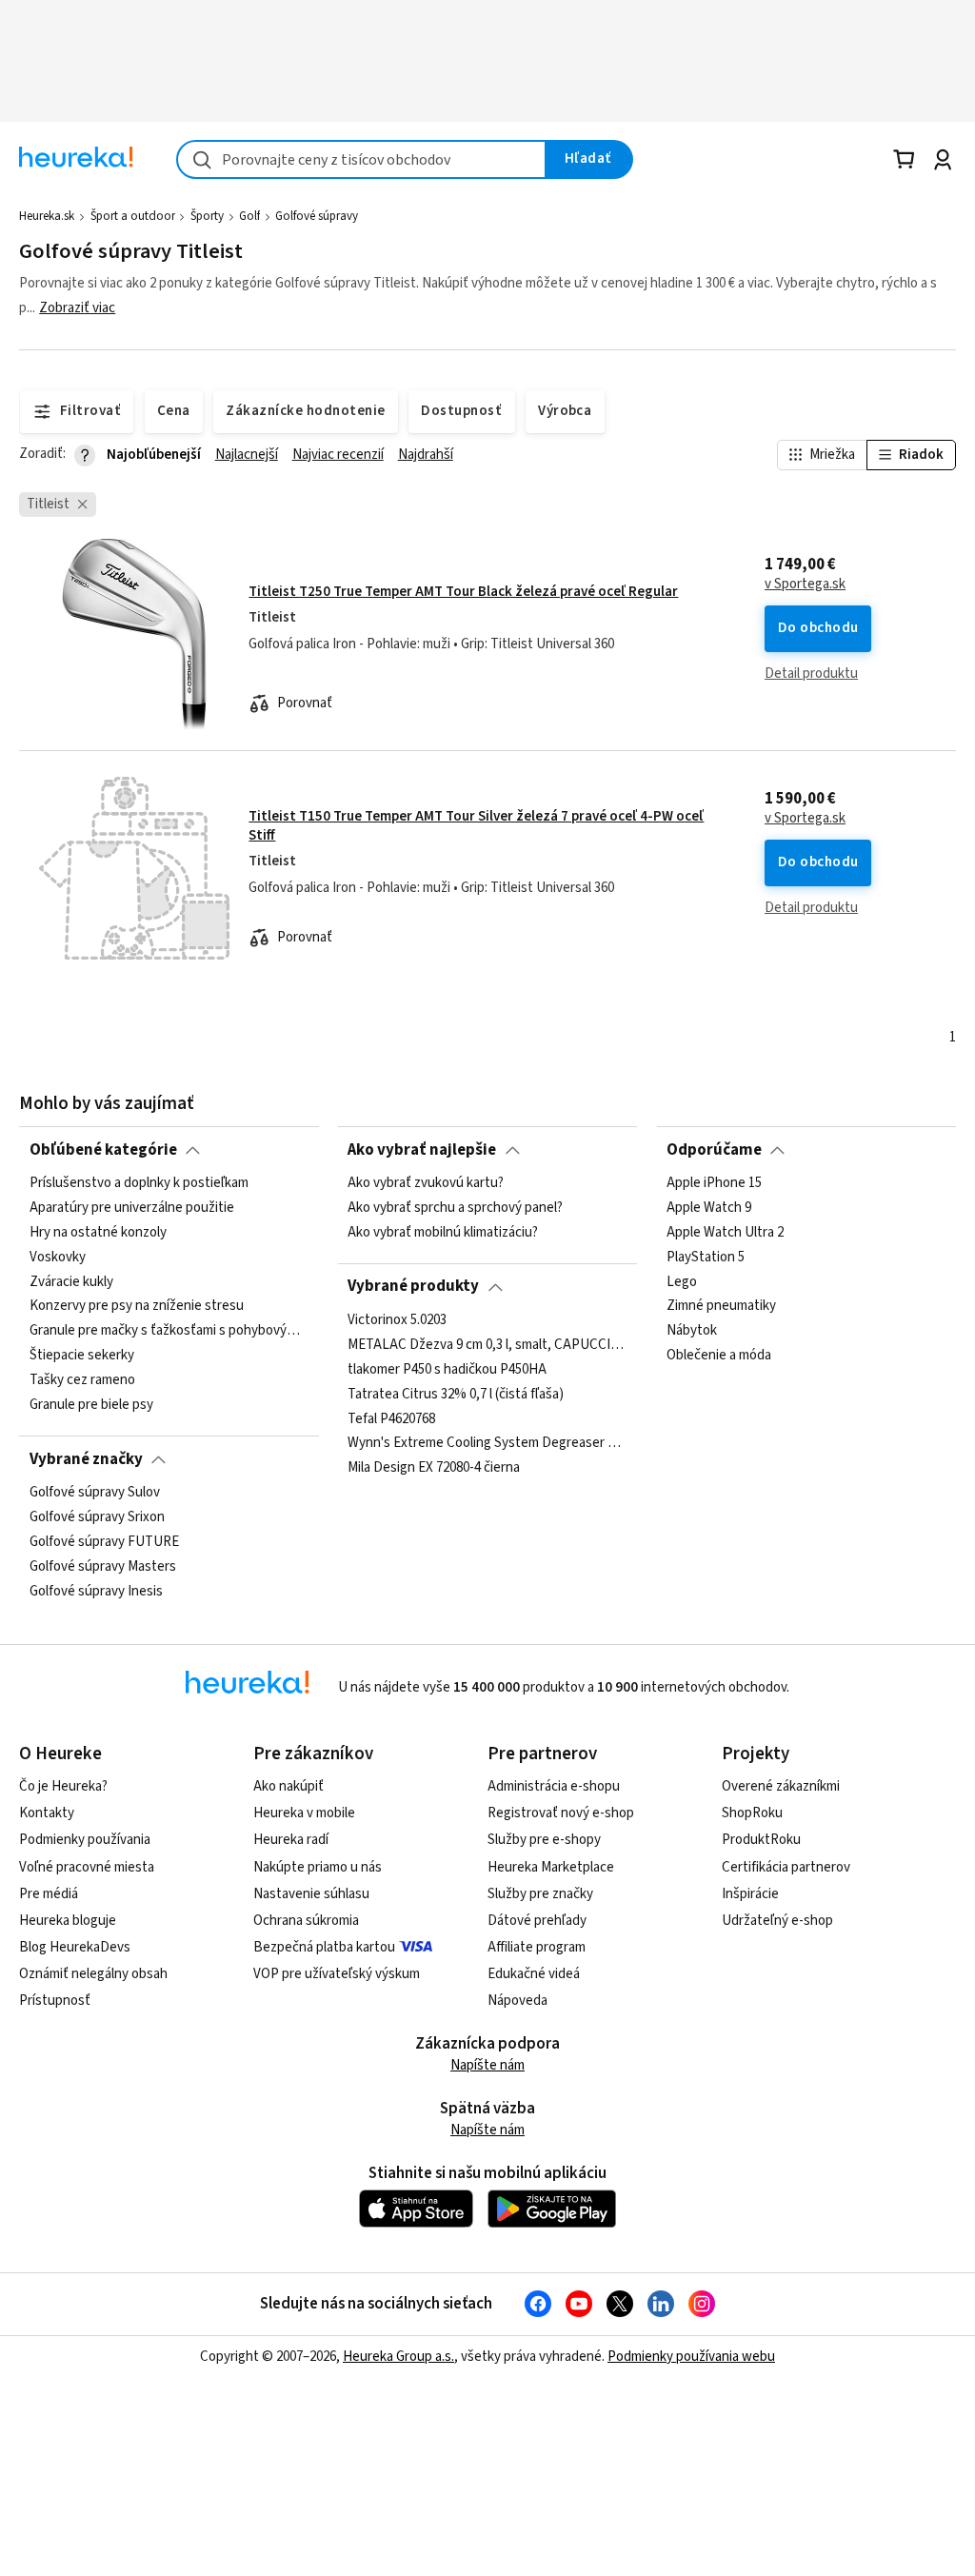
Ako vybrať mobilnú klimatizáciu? (443, 1233)
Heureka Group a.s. (398, 2357)
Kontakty (47, 1813)
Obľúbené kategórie (103, 1150)
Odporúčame (714, 1150)
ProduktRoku (761, 1840)
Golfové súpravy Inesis (96, 1591)
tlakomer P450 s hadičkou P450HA (447, 1370)
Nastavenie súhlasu (311, 1894)
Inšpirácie (750, 1894)
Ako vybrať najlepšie (422, 1150)
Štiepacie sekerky (82, 1356)
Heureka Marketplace (551, 1867)
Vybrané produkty (413, 1286)
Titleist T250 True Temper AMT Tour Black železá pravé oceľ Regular (463, 592)
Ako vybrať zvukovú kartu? (426, 1183)
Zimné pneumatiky (721, 1306)
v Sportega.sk (805, 585)
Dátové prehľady (537, 1921)
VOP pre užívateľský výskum (337, 1974)
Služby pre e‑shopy (544, 1840)
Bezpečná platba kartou (324, 1947)
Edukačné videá (534, 1974)
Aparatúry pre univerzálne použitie (132, 1208)
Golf (249, 216)
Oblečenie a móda (719, 1356)
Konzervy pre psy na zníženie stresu (137, 1306)
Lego (682, 1281)
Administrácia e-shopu (554, 1786)
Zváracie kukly (71, 1281)
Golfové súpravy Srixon (97, 1517)
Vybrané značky (86, 1459)
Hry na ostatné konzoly (98, 1233)
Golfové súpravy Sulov (95, 1493)
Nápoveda (517, 2001)
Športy (207, 216)
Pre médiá (49, 1894)
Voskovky (58, 1258)
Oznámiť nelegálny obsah (93, 1974)
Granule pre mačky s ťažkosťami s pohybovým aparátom (169, 1331)
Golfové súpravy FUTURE (104, 1542)
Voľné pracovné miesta (87, 1867)
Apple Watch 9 (709, 1208)
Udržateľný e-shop (777, 1921)
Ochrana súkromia (306, 1921)
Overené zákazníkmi (781, 1786)
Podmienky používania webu (691, 2357)
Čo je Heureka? (63, 1786)
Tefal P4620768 (391, 1418)
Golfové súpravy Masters (103, 1567)
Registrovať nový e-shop (561, 1813)
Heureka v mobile (304, 1813)
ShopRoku (752, 1813)
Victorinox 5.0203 (397, 1320)
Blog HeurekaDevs (75, 1947)
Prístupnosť (55, 2001)
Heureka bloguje (68, 1921)
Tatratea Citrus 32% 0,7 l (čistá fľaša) (456, 1394)
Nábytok (692, 1331)
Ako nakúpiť (289, 1786)
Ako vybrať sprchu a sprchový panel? (455, 1208)
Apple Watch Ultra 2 (725, 1233)
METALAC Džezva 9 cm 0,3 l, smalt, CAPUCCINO (487, 1345)
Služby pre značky (540, 1894)
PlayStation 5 (706, 1258)
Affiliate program (537, 1947)
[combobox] (361, 159)
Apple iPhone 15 (714, 1183)
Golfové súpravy (317, 216)
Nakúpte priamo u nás (318, 1867)
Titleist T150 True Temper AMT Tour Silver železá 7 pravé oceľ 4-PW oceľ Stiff (476, 826)
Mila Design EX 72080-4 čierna (434, 1468)
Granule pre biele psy (91, 1405)
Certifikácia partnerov (786, 1867)
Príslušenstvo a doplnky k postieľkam (139, 1183)
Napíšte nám (487, 2065)
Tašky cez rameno (82, 1380)
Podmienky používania (85, 1840)
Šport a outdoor (133, 216)
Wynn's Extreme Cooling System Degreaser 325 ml (487, 1443)
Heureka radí (291, 1840)
